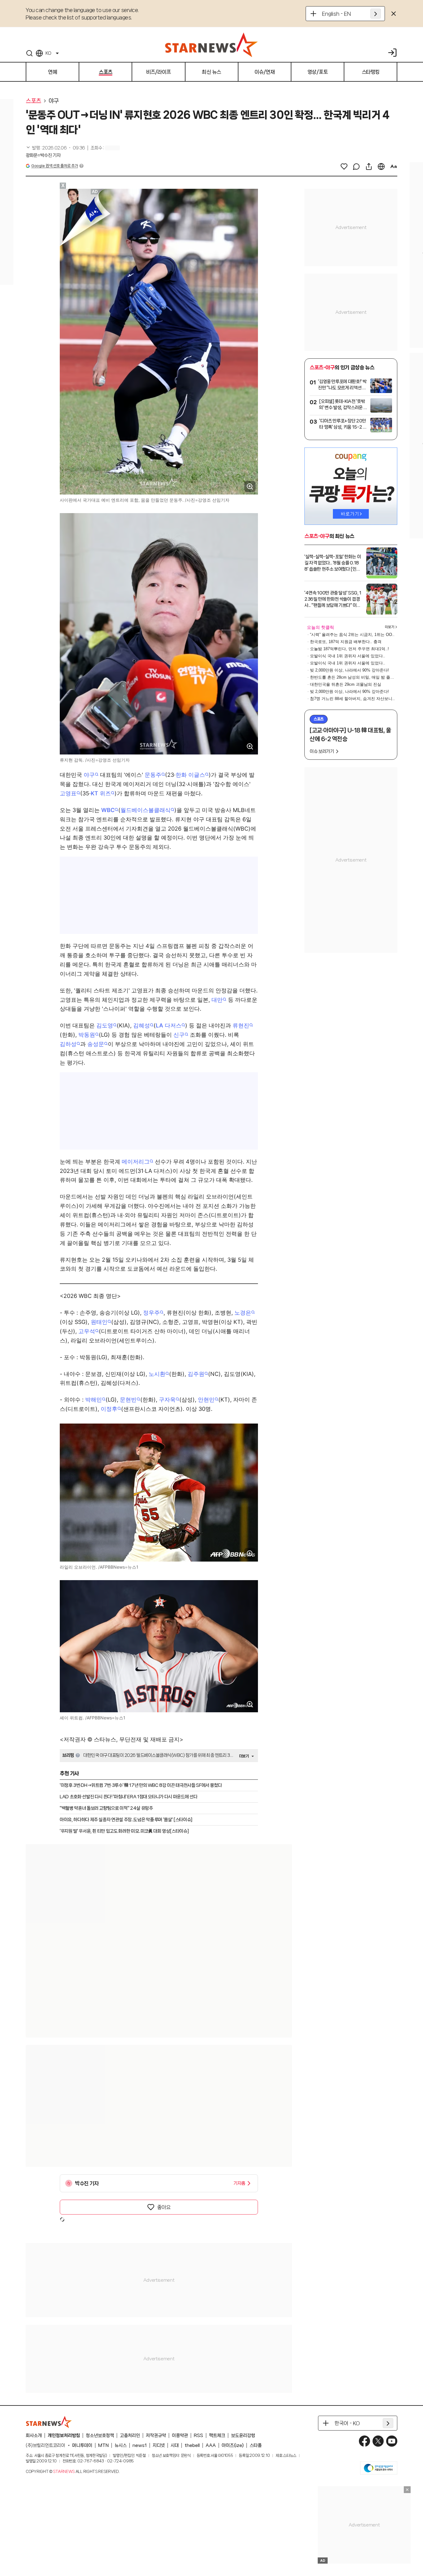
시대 (175, 2445)
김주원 (196, 1374)
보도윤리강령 (243, 2436)
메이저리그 (136, 1162)
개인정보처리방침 (64, 2436)
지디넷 (159, 2445)
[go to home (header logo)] (211, 45)
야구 (54, 101)
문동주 (153, 775)
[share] (369, 166)
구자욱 (167, 1400)
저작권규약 (156, 2436)
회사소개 (34, 2436)
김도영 (105, 1025)
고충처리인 (130, 2436)
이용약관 (180, 2436)
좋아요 (164, 2207)
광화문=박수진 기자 (43, 155)
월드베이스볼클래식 (146, 810)
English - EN (336, 14)
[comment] (356, 166)
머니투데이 (82, 2445)
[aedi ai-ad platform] (95, 192)
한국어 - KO (347, 2423)
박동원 (87, 1035)
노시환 (157, 1374)
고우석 (87, 1331)
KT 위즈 (101, 793)
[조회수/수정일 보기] (55, 148)
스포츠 (33, 101)
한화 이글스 (190, 775)
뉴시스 (121, 2445)
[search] (29, 53)
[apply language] (376, 14)
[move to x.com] (378, 2441)
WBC (108, 810)
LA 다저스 (169, 1025)
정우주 (151, 1313)
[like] (344, 166)
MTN (103, 2445)
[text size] (394, 166)
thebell (192, 2445)
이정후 (109, 1409)
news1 (140, 2445)
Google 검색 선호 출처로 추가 (55, 166)
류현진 (241, 1025)
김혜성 (142, 1025)
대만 (217, 1000)
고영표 (68, 793)
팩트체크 (217, 2436)
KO (48, 53)
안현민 (206, 1400)
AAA (211, 2445)
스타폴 (256, 2445)
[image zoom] (250, 486)
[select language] (381, 166)
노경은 (243, 1313)
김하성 (68, 1044)
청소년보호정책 (100, 2436)
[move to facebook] (364, 2441)
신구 (179, 1035)
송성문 (96, 1044)
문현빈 (128, 1400)
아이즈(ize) (233, 2445)
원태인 (99, 1322)
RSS (198, 2436)
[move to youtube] (392, 2441)
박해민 (94, 1400)
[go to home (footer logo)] (49, 2422)
